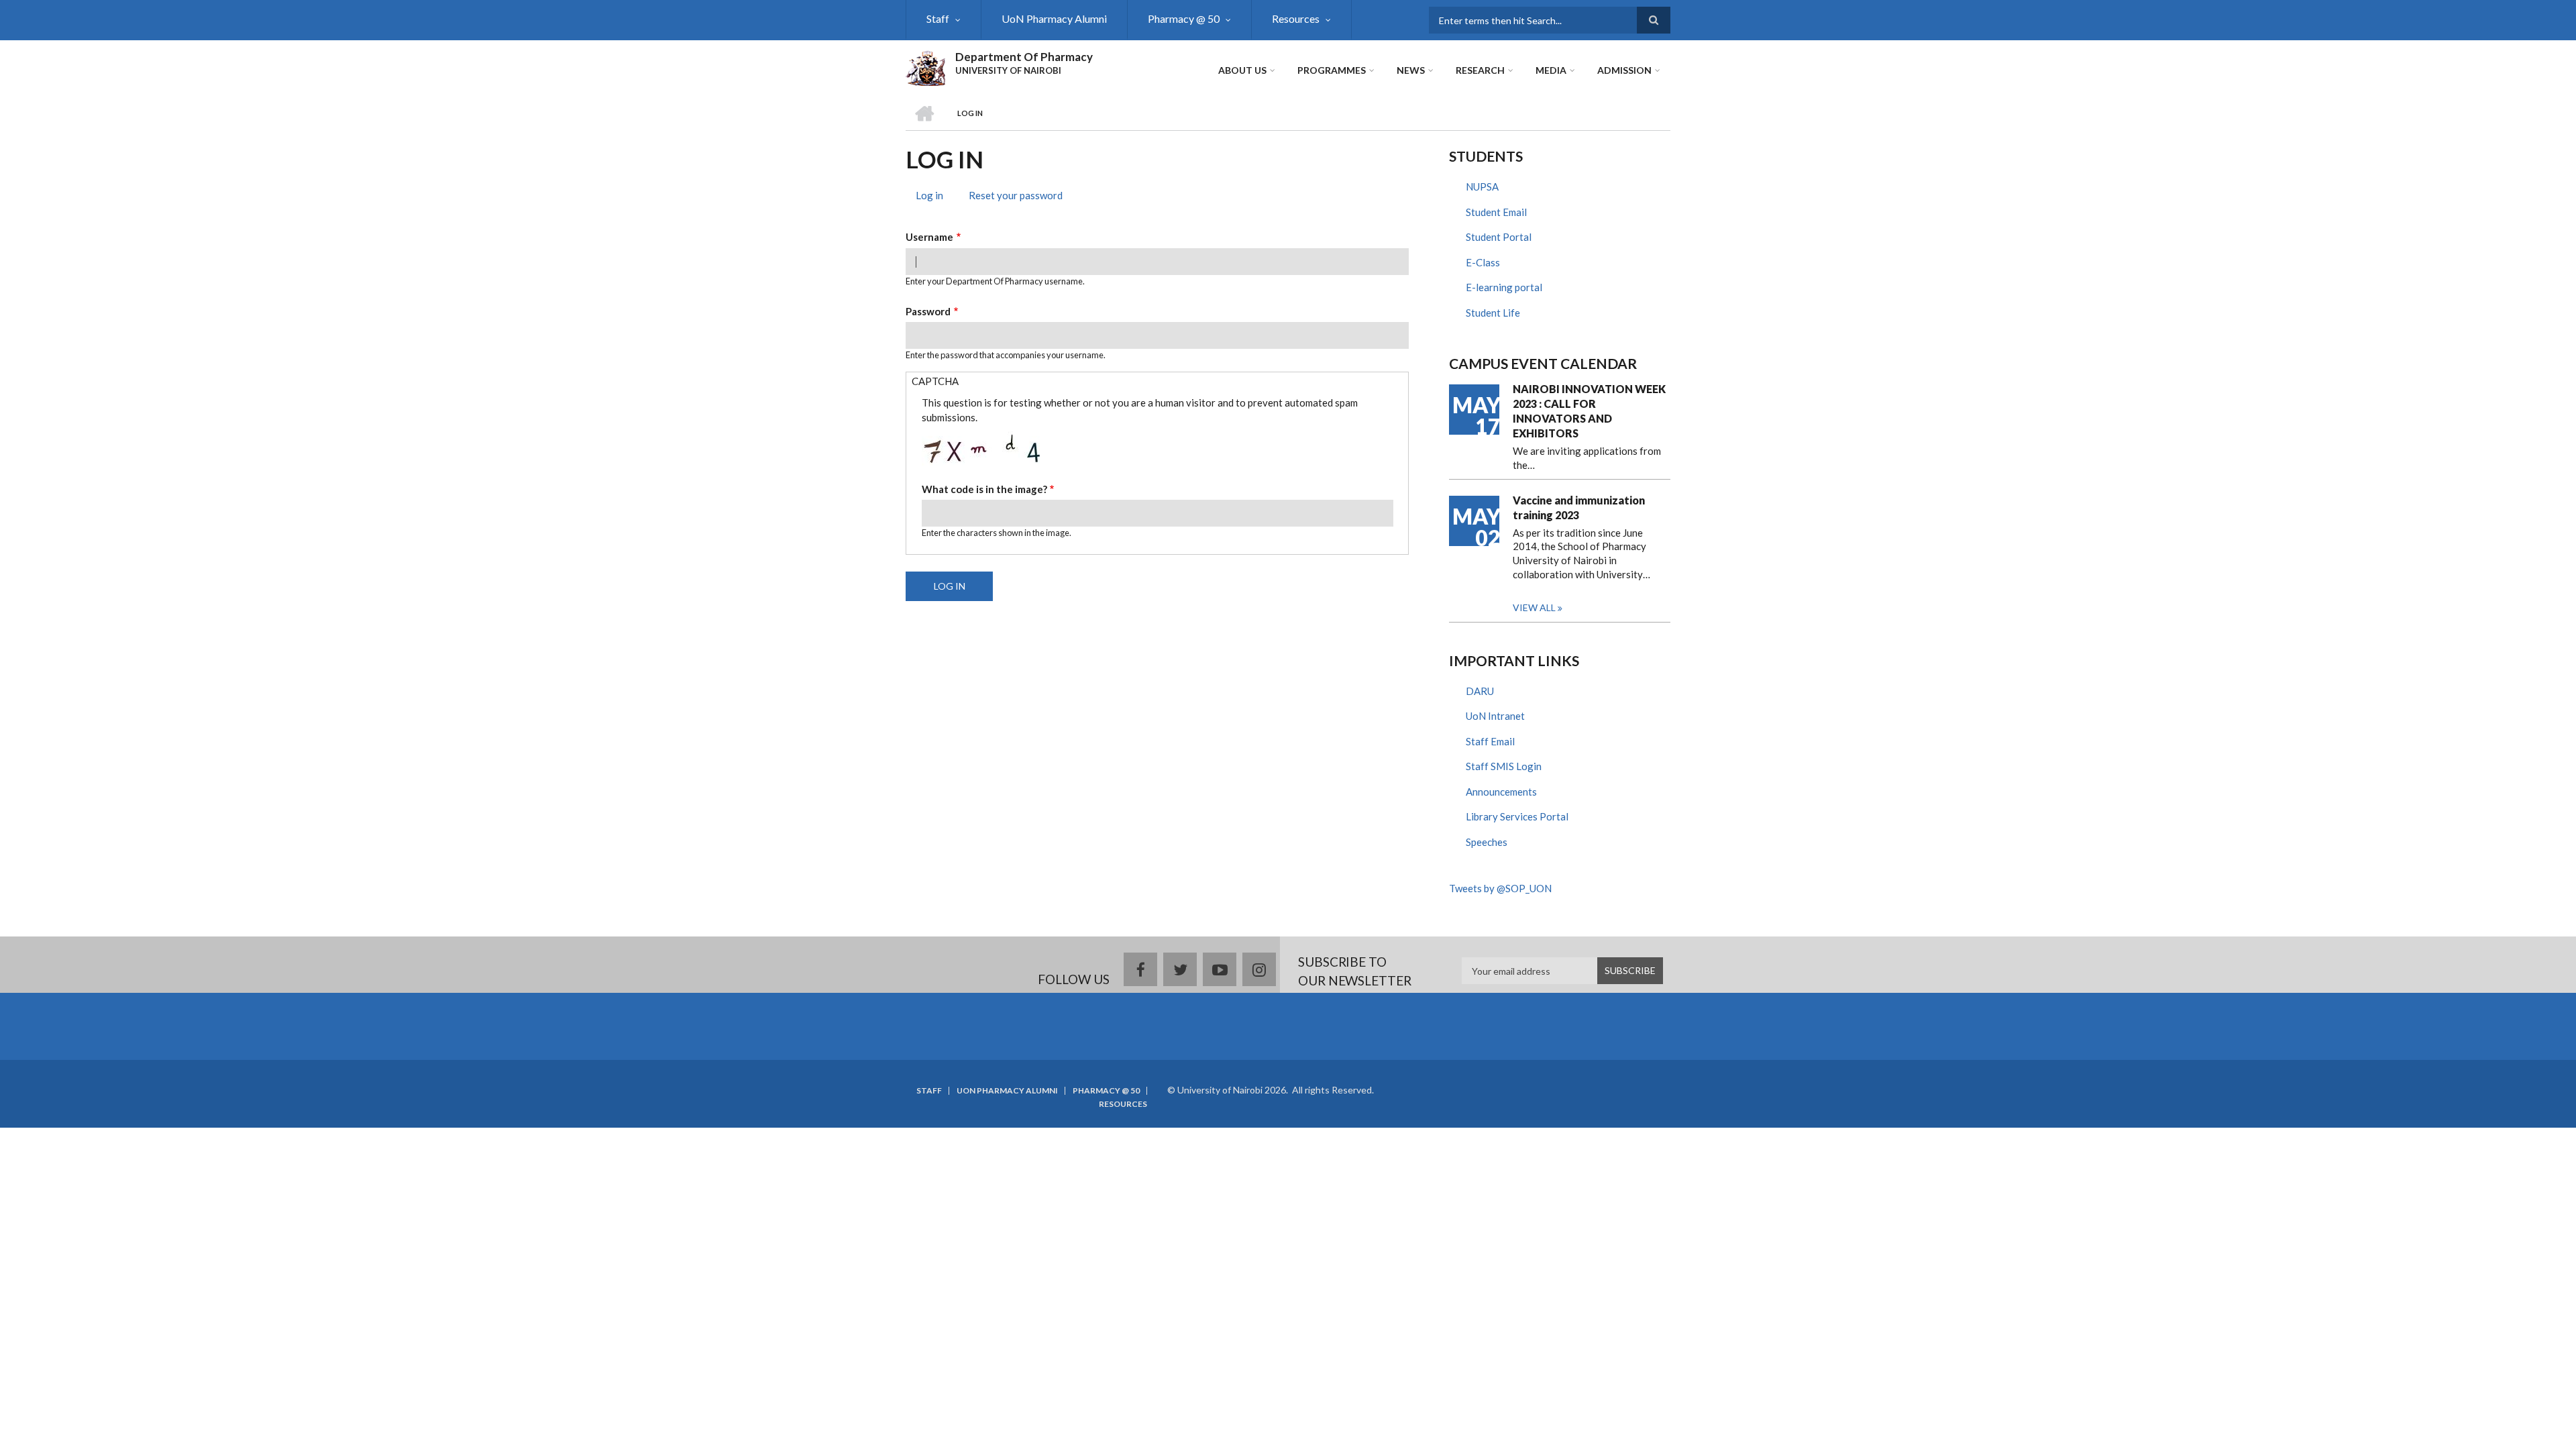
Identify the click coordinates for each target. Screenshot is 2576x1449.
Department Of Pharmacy (1024, 57)
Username (929, 237)
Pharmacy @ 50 (1184, 18)
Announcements (1501, 792)
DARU (1480, 691)
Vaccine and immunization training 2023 (1579, 507)
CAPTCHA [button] (935, 381)
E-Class (1483, 262)
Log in (934, 197)
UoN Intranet (1495, 716)
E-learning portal (1504, 287)
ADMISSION (1624, 70)
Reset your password (1016, 195)
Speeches (1487, 842)
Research (1480, 70)
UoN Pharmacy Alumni (1054, 18)
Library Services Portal (1517, 816)
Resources (1296, 18)
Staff (938, 18)
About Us (1242, 70)
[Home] (925, 66)
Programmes (1332, 70)
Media (1551, 70)
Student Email (1496, 212)
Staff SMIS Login (1504, 766)
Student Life (1493, 313)
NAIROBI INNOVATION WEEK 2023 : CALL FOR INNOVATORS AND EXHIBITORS (1589, 411)
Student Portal (1499, 237)
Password (928, 311)
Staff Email (1490, 741)
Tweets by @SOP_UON (1500, 888)
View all (1534, 607)
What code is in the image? (984, 489)
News (1411, 70)
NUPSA (1482, 186)
